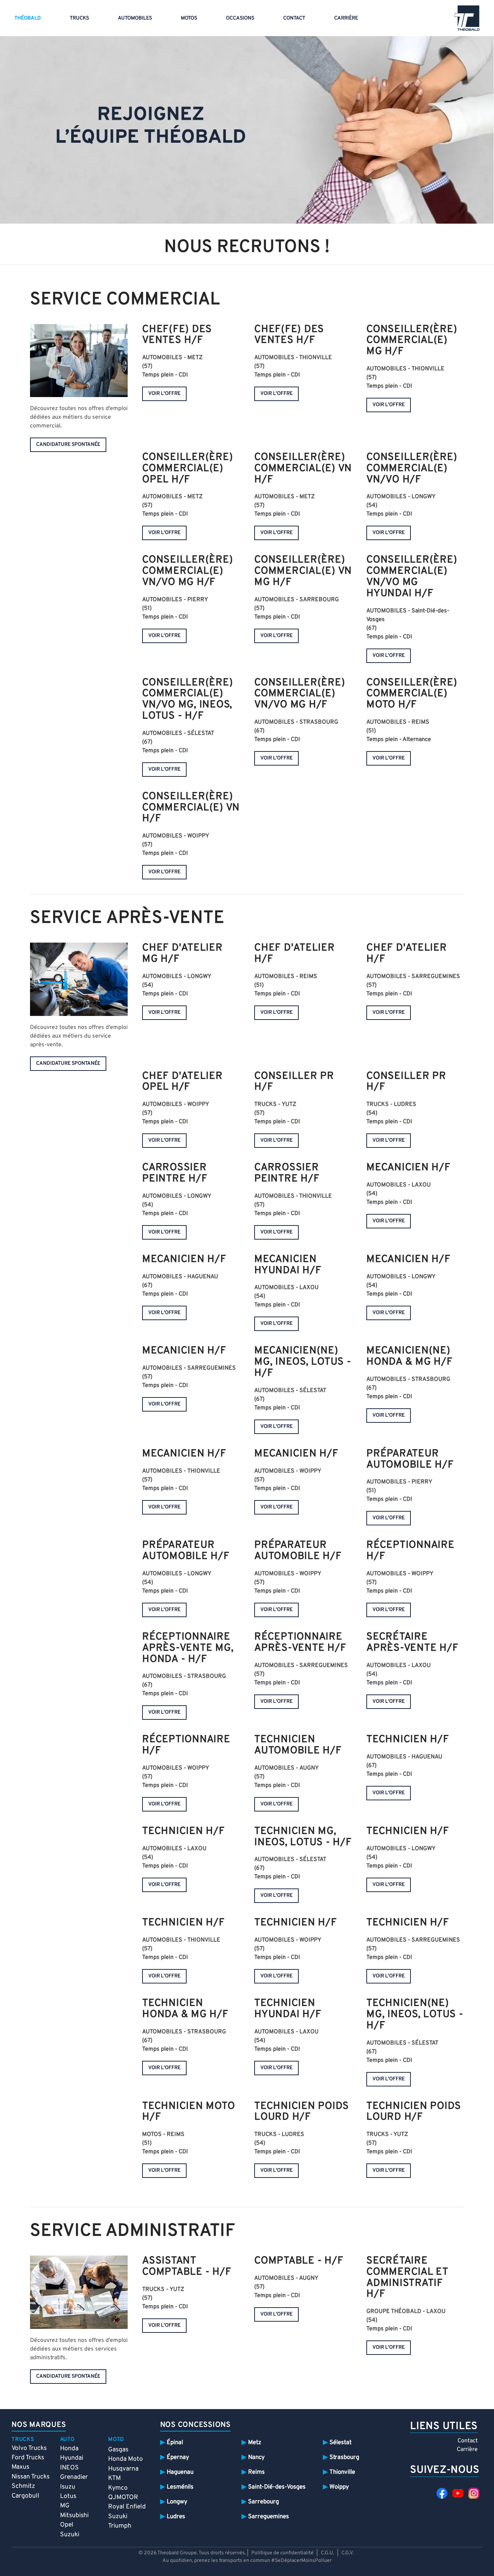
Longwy (177, 2502)
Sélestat (340, 2443)
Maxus (20, 2467)
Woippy (339, 2487)
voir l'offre (164, 1013)
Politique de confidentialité (282, 2553)
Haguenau (180, 2472)
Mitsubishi (74, 2515)
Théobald (28, 18)
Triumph (120, 2526)
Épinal (175, 2443)
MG (65, 2506)
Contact (294, 18)
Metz (255, 2443)
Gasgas (118, 2450)
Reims (256, 2472)
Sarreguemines (269, 2517)
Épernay (178, 2457)
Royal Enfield (127, 2507)
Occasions (240, 18)
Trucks (79, 18)
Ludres (176, 2517)
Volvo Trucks (29, 2448)
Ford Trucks (28, 2458)
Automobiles (135, 18)
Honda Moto (125, 2459)
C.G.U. (327, 2553)
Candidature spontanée (68, 445)
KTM (114, 2478)
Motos (189, 18)
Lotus (68, 2496)
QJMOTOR (123, 2497)
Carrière (346, 18)
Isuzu (68, 2487)
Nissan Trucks (31, 2477)
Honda (69, 2449)
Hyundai (72, 2458)
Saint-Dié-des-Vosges (277, 2487)
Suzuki (70, 2535)
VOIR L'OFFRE (164, 394)
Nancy (256, 2457)
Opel (67, 2525)
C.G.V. (348, 2553)
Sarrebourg (263, 2502)
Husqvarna (123, 2469)
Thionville (342, 2472)
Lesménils (180, 2487)
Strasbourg (344, 2457)
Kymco (118, 2488)
